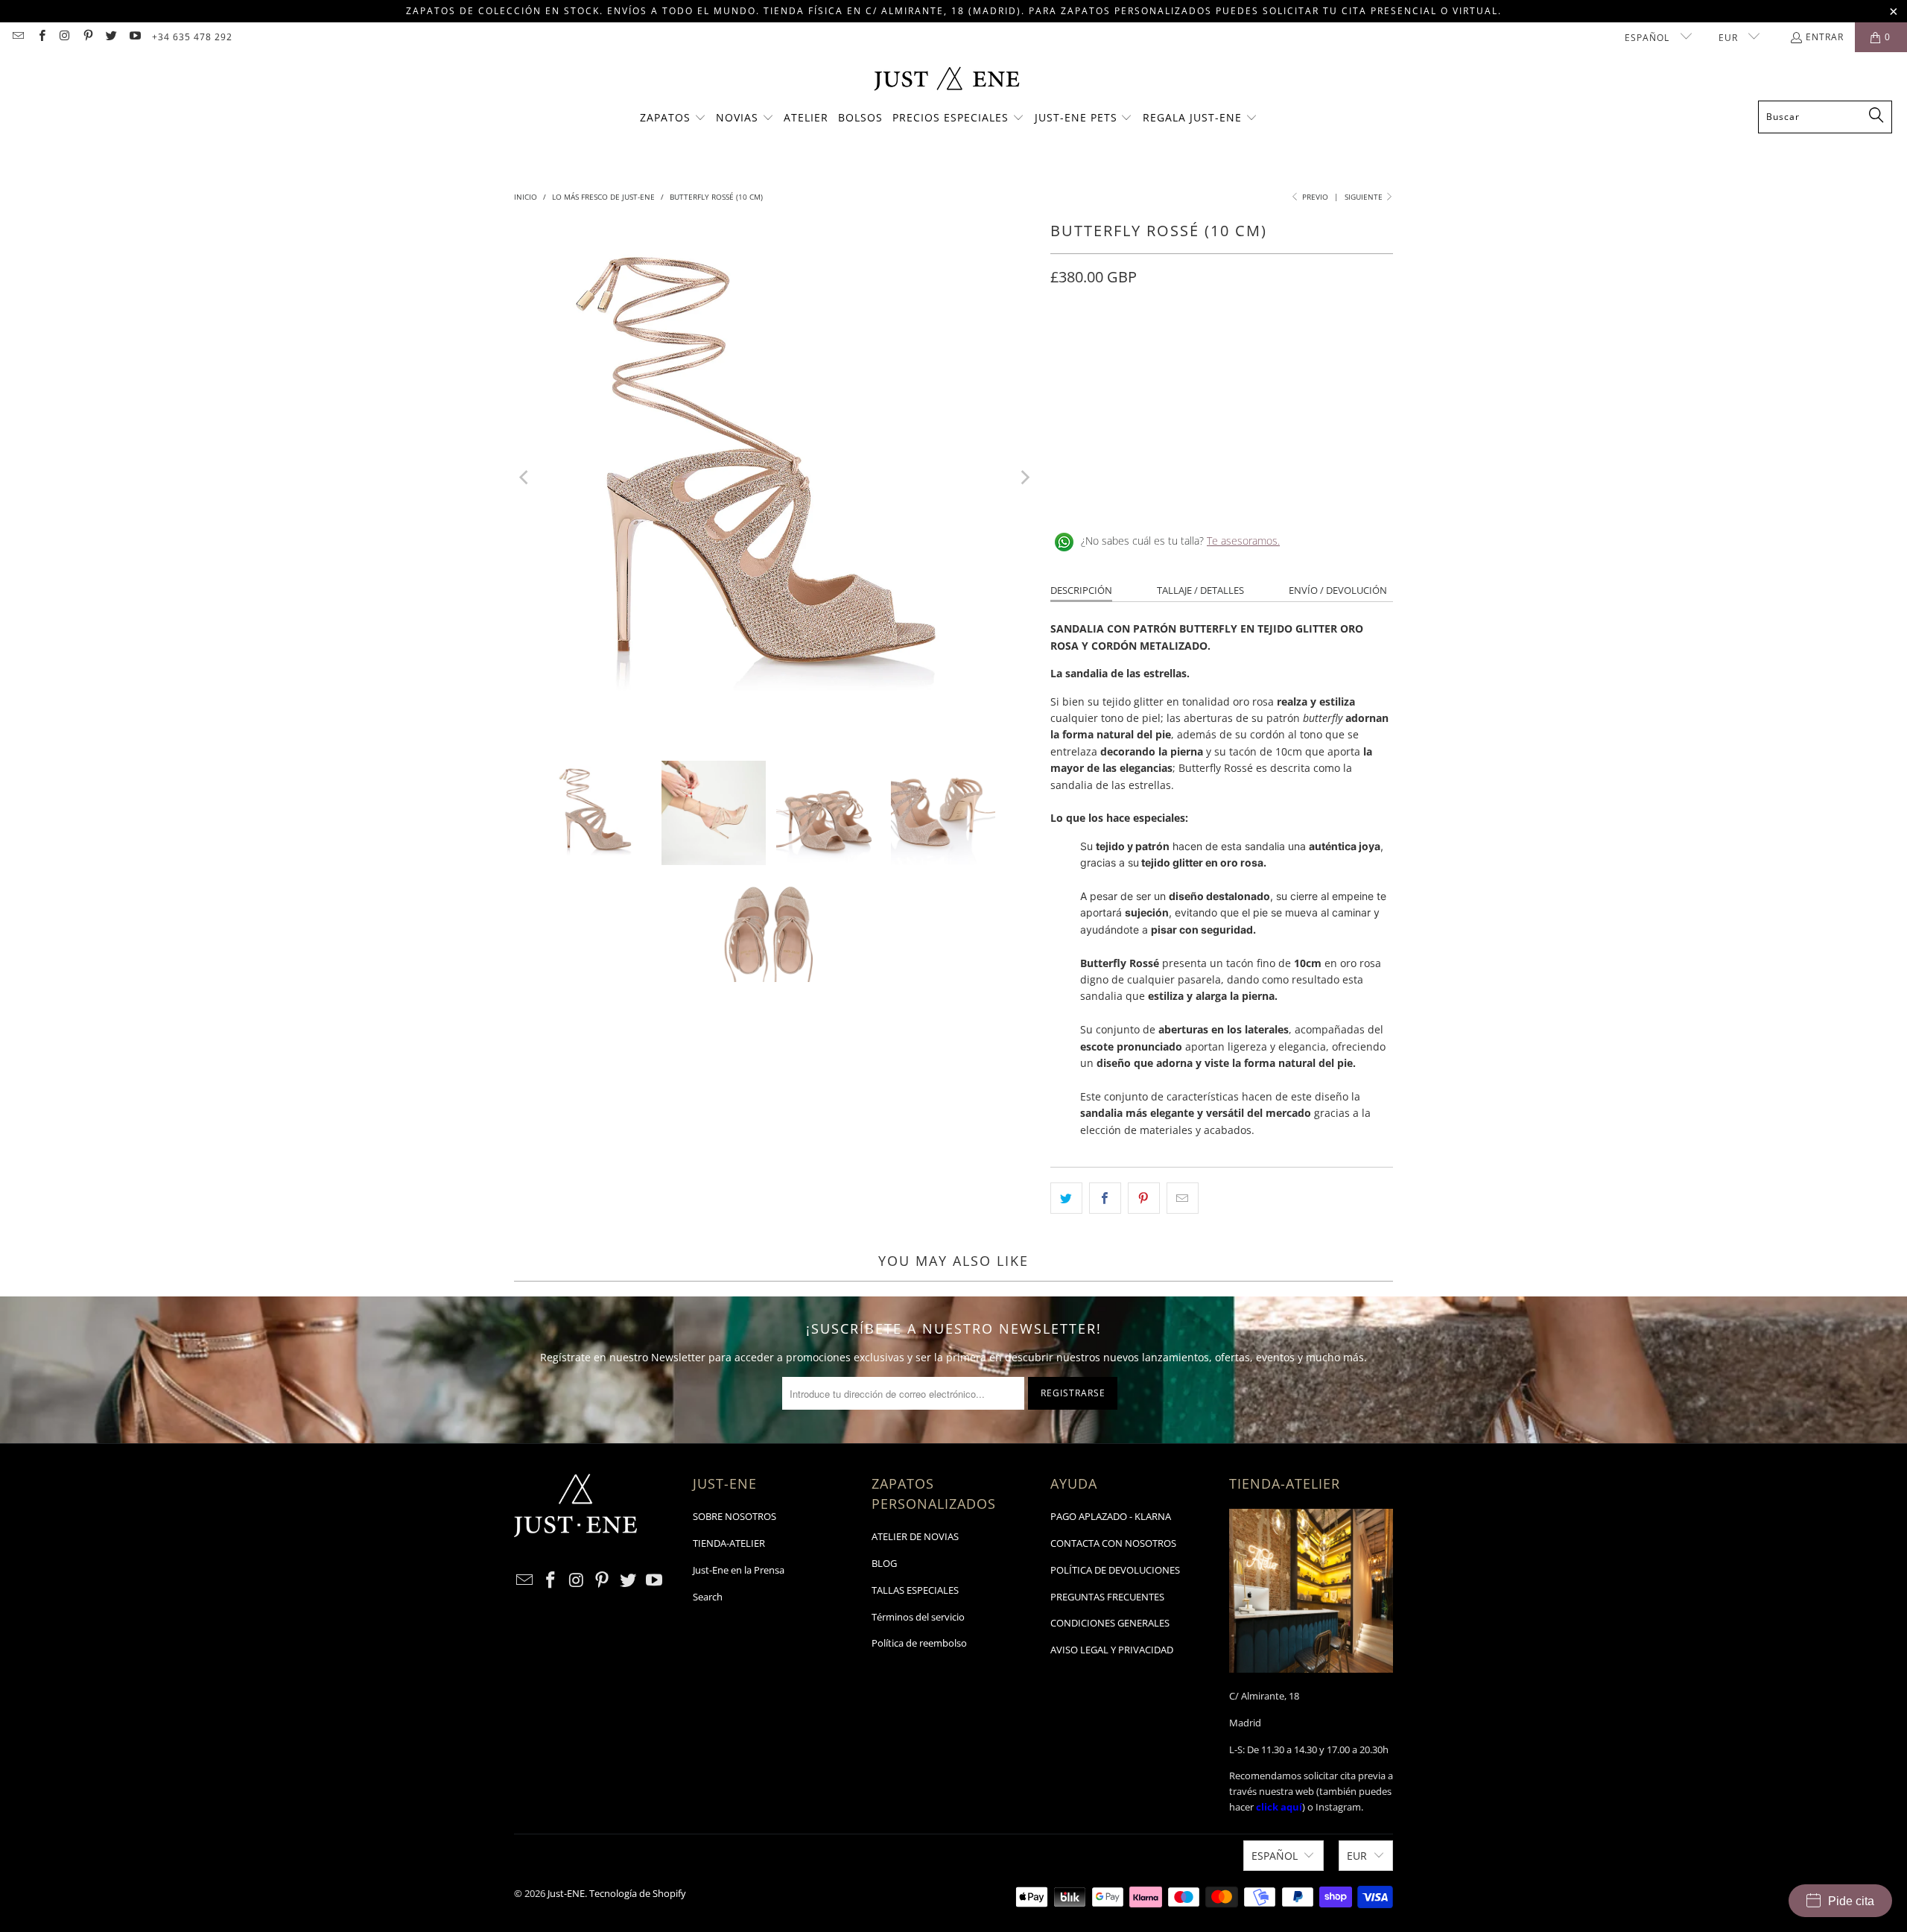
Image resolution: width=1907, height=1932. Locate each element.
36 (1101, 343)
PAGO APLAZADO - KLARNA (1111, 1516)
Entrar (1825, 37)
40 (1244, 343)
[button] (673, 118)
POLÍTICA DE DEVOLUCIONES (1115, 1570)
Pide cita (1851, 1901)
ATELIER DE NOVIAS (915, 1536)
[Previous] (525, 478)
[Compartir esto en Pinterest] (1144, 1198)
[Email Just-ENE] (18, 37)
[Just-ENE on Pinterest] (88, 37)
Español (1649, 38)
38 (1173, 343)
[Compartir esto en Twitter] (1066, 1198)
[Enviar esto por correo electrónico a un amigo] (1183, 1198)
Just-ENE (566, 1893)
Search (708, 1597)
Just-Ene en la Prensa (739, 1570)
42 (1316, 343)
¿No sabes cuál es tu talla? (1180, 541)
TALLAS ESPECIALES (915, 1590)
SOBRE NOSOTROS (734, 1516)
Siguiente (1365, 197)
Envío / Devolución (1338, 590)
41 (1280, 343)
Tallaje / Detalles (1200, 590)
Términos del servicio (918, 1617)
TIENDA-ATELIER (729, 1543)
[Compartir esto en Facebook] (1105, 1198)
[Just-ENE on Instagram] (64, 37)
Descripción (1081, 590)
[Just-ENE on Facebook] (41, 37)
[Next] (1024, 478)
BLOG (884, 1563)
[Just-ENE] (946, 80)
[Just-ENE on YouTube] (134, 37)
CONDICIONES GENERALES (1110, 1623)
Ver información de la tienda (1125, 492)
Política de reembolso (919, 1643)
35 (1065, 343)
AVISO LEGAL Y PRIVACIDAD (1112, 1650)
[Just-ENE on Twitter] (111, 37)
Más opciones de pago (1310, 436)
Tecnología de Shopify (638, 1893)
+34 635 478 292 (192, 37)
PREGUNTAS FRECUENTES (1107, 1597)
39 (1208, 343)
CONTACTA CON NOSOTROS (1113, 1543)
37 (1137, 343)
